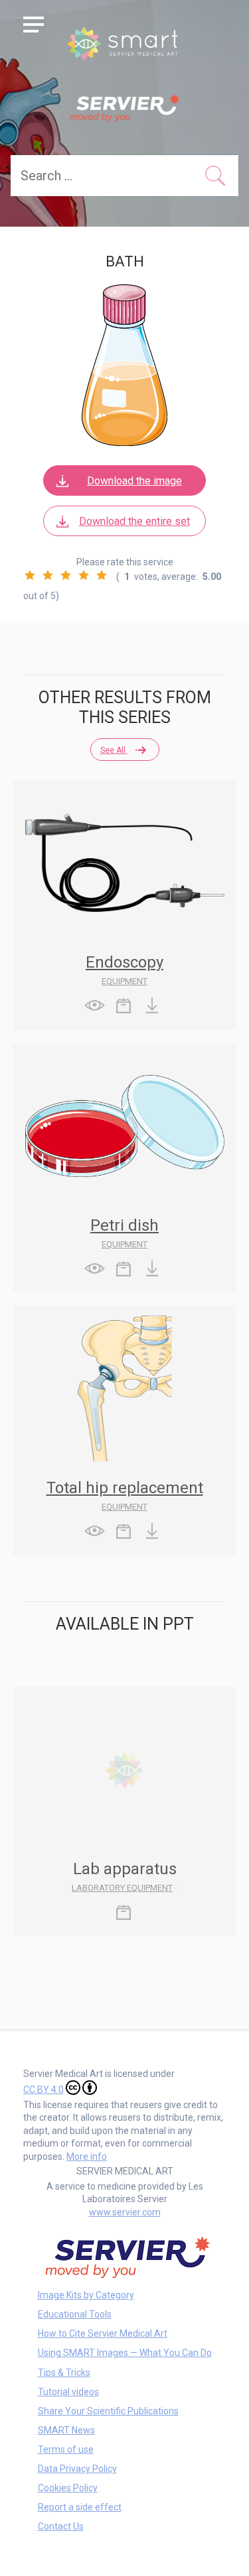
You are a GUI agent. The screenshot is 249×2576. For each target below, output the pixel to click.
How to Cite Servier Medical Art (103, 2333)
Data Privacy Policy (77, 2469)
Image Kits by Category (86, 2295)
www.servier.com (125, 2212)
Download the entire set (134, 521)
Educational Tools (75, 2314)
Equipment (124, 981)
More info (87, 2156)
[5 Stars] (102, 575)
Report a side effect (80, 2507)
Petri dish (124, 1225)
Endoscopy (124, 962)
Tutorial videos (68, 2392)
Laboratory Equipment (122, 1888)
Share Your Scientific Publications (108, 2411)
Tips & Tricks (64, 2373)
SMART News (66, 2430)
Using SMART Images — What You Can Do (125, 2353)
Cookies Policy (68, 2488)
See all (114, 750)
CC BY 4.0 (43, 2090)
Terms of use (66, 2449)
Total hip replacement (125, 1488)
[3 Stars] (66, 575)
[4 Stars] (84, 575)
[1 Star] (30, 575)
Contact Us (61, 2526)
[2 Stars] (48, 575)
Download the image (134, 481)
